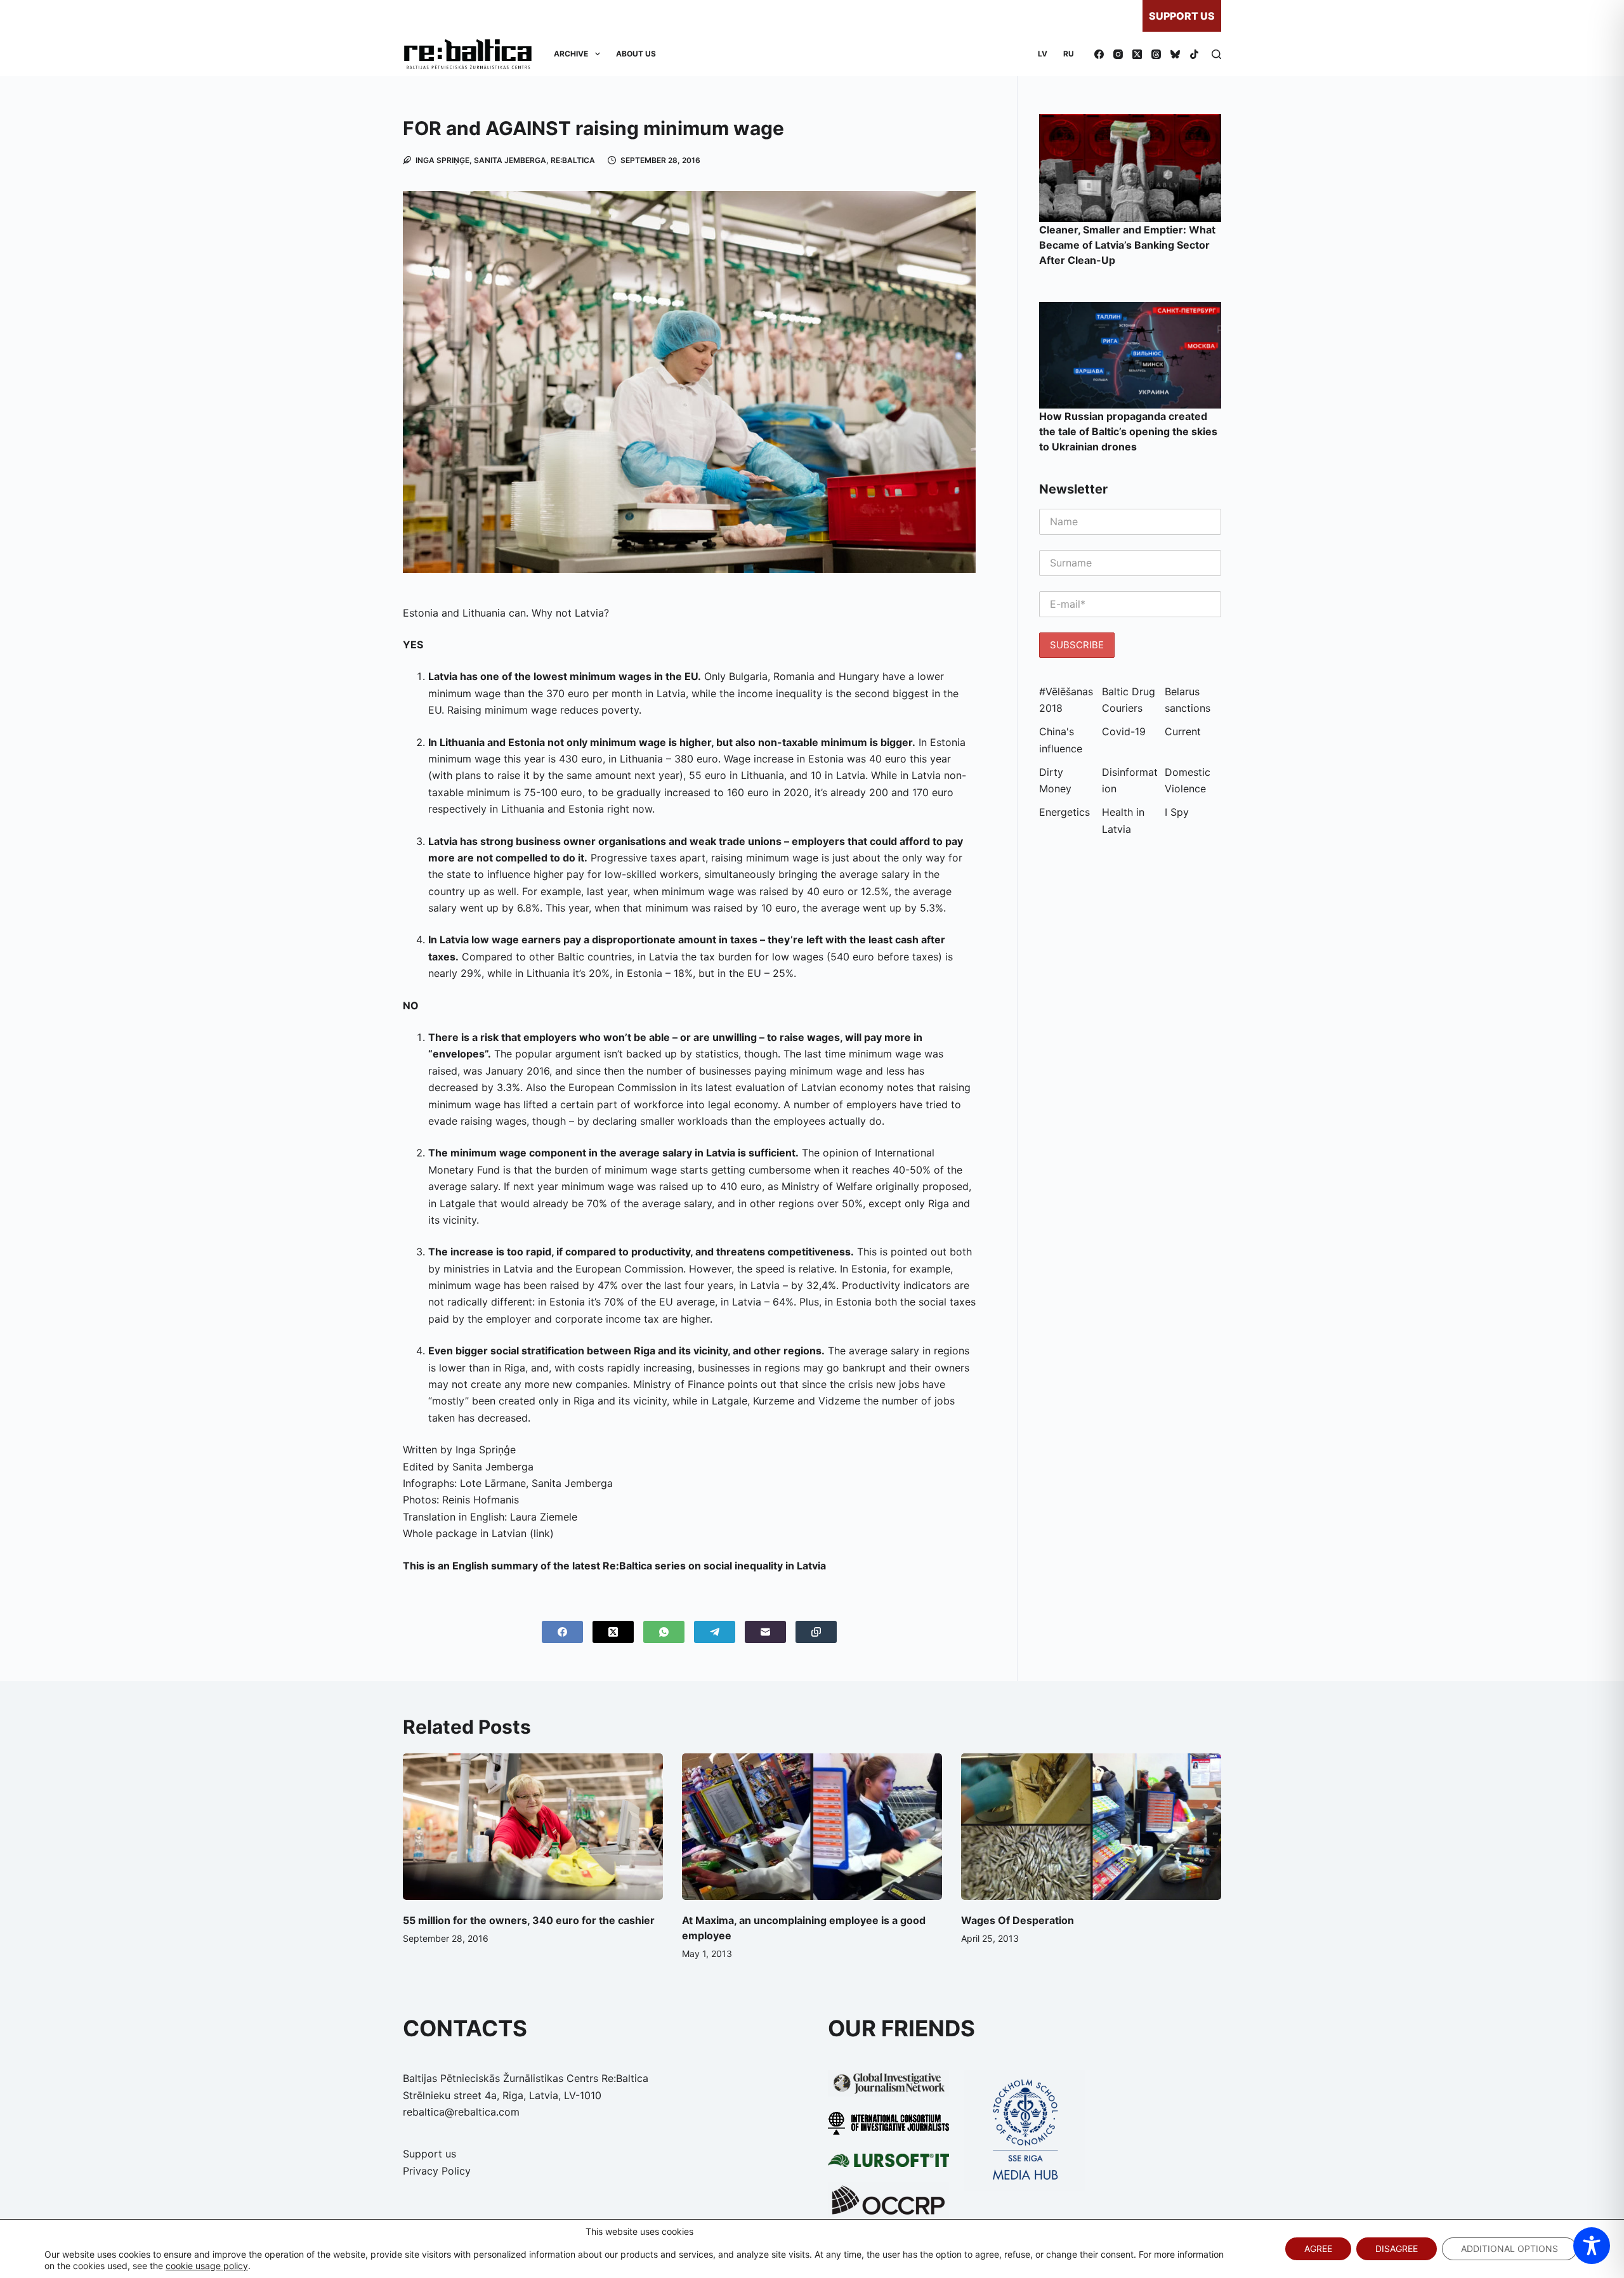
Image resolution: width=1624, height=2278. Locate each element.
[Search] (1216, 54)
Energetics (1064, 812)
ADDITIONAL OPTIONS (1509, 2249)
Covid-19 (1124, 731)
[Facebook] (1099, 54)
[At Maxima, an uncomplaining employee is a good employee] (812, 1827)
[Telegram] (715, 1632)
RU (1069, 54)
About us (636, 54)
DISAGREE (1397, 2249)
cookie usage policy (207, 2266)
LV (1043, 54)
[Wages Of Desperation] (1091, 1827)
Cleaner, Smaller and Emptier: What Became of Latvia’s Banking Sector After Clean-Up (1127, 245)
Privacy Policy (437, 2171)
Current (1183, 731)
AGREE (1318, 2249)
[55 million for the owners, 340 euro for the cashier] (533, 1827)
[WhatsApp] (664, 1632)
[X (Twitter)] (1137, 54)
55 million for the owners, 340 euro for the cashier (529, 1920)
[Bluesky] (1175, 54)
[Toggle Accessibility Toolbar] (1592, 2246)
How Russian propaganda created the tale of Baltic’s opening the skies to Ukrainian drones (1128, 431)
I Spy (1177, 812)
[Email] (765, 1632)
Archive (571, 54)
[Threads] (1156, 54)
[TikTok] (1194, 54)
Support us (1182, 16)
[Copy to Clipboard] (816, 1632)
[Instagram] (1118, 54)
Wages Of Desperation (1018, 1920)
